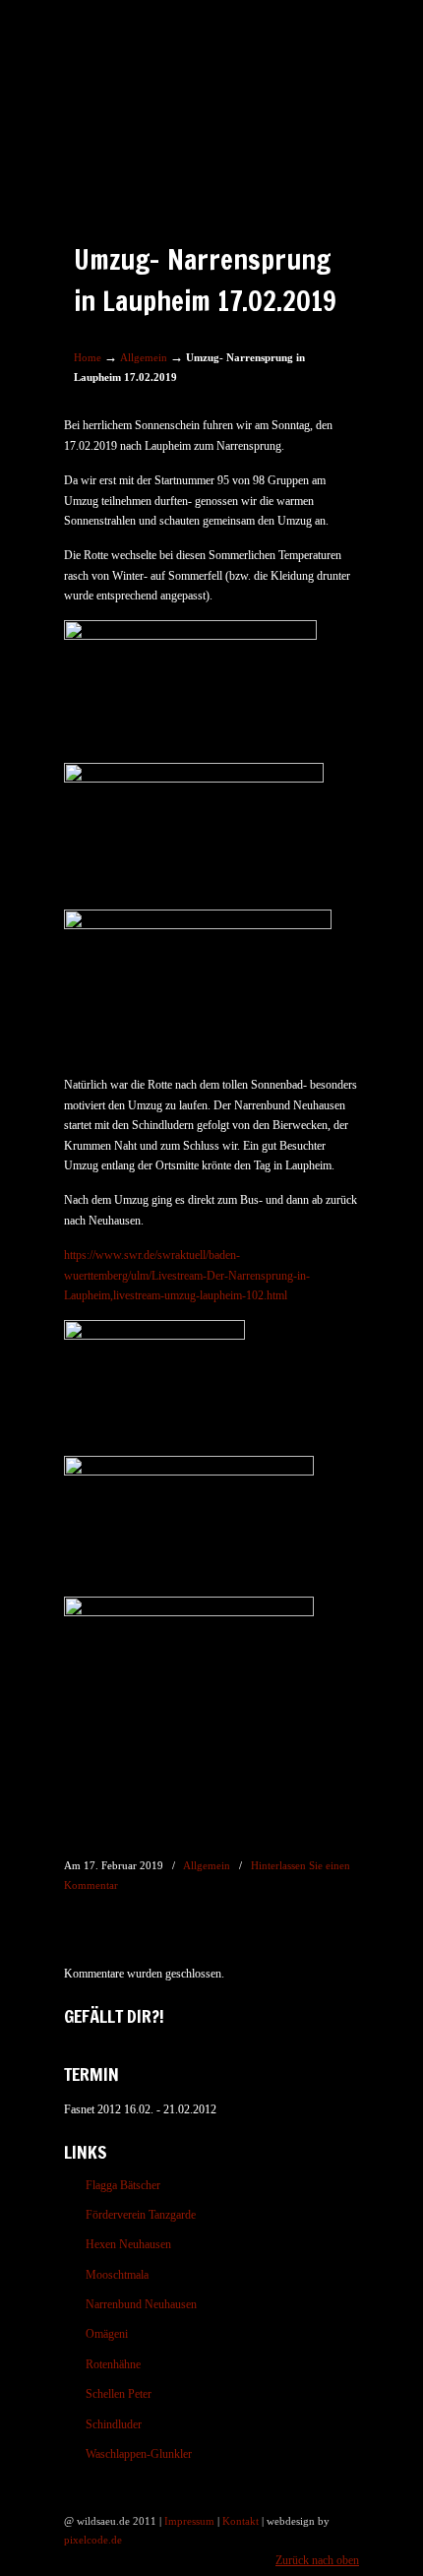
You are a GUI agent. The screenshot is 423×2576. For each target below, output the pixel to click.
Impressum (189, 2521)
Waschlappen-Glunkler (139, 2454)
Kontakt (241, 2521)
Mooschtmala (117, 2275)
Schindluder (114, 2424)
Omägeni (107, 2334)
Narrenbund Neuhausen (141, 2304)
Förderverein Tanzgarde (141, 2215)
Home (88, 357)
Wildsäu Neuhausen (211, 80)
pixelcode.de (93, 2540)
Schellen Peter (119, 2394)
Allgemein (144, 357)
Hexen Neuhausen (128, 2244)
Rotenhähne (113, 2364)
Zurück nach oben (317, 2560)
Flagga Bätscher (123, 2185)
